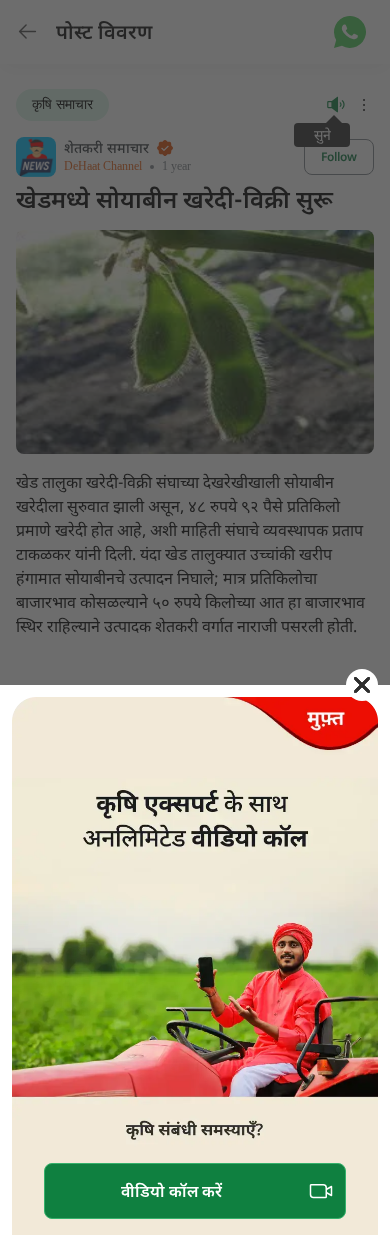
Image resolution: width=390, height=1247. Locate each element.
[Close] (362, 685)
